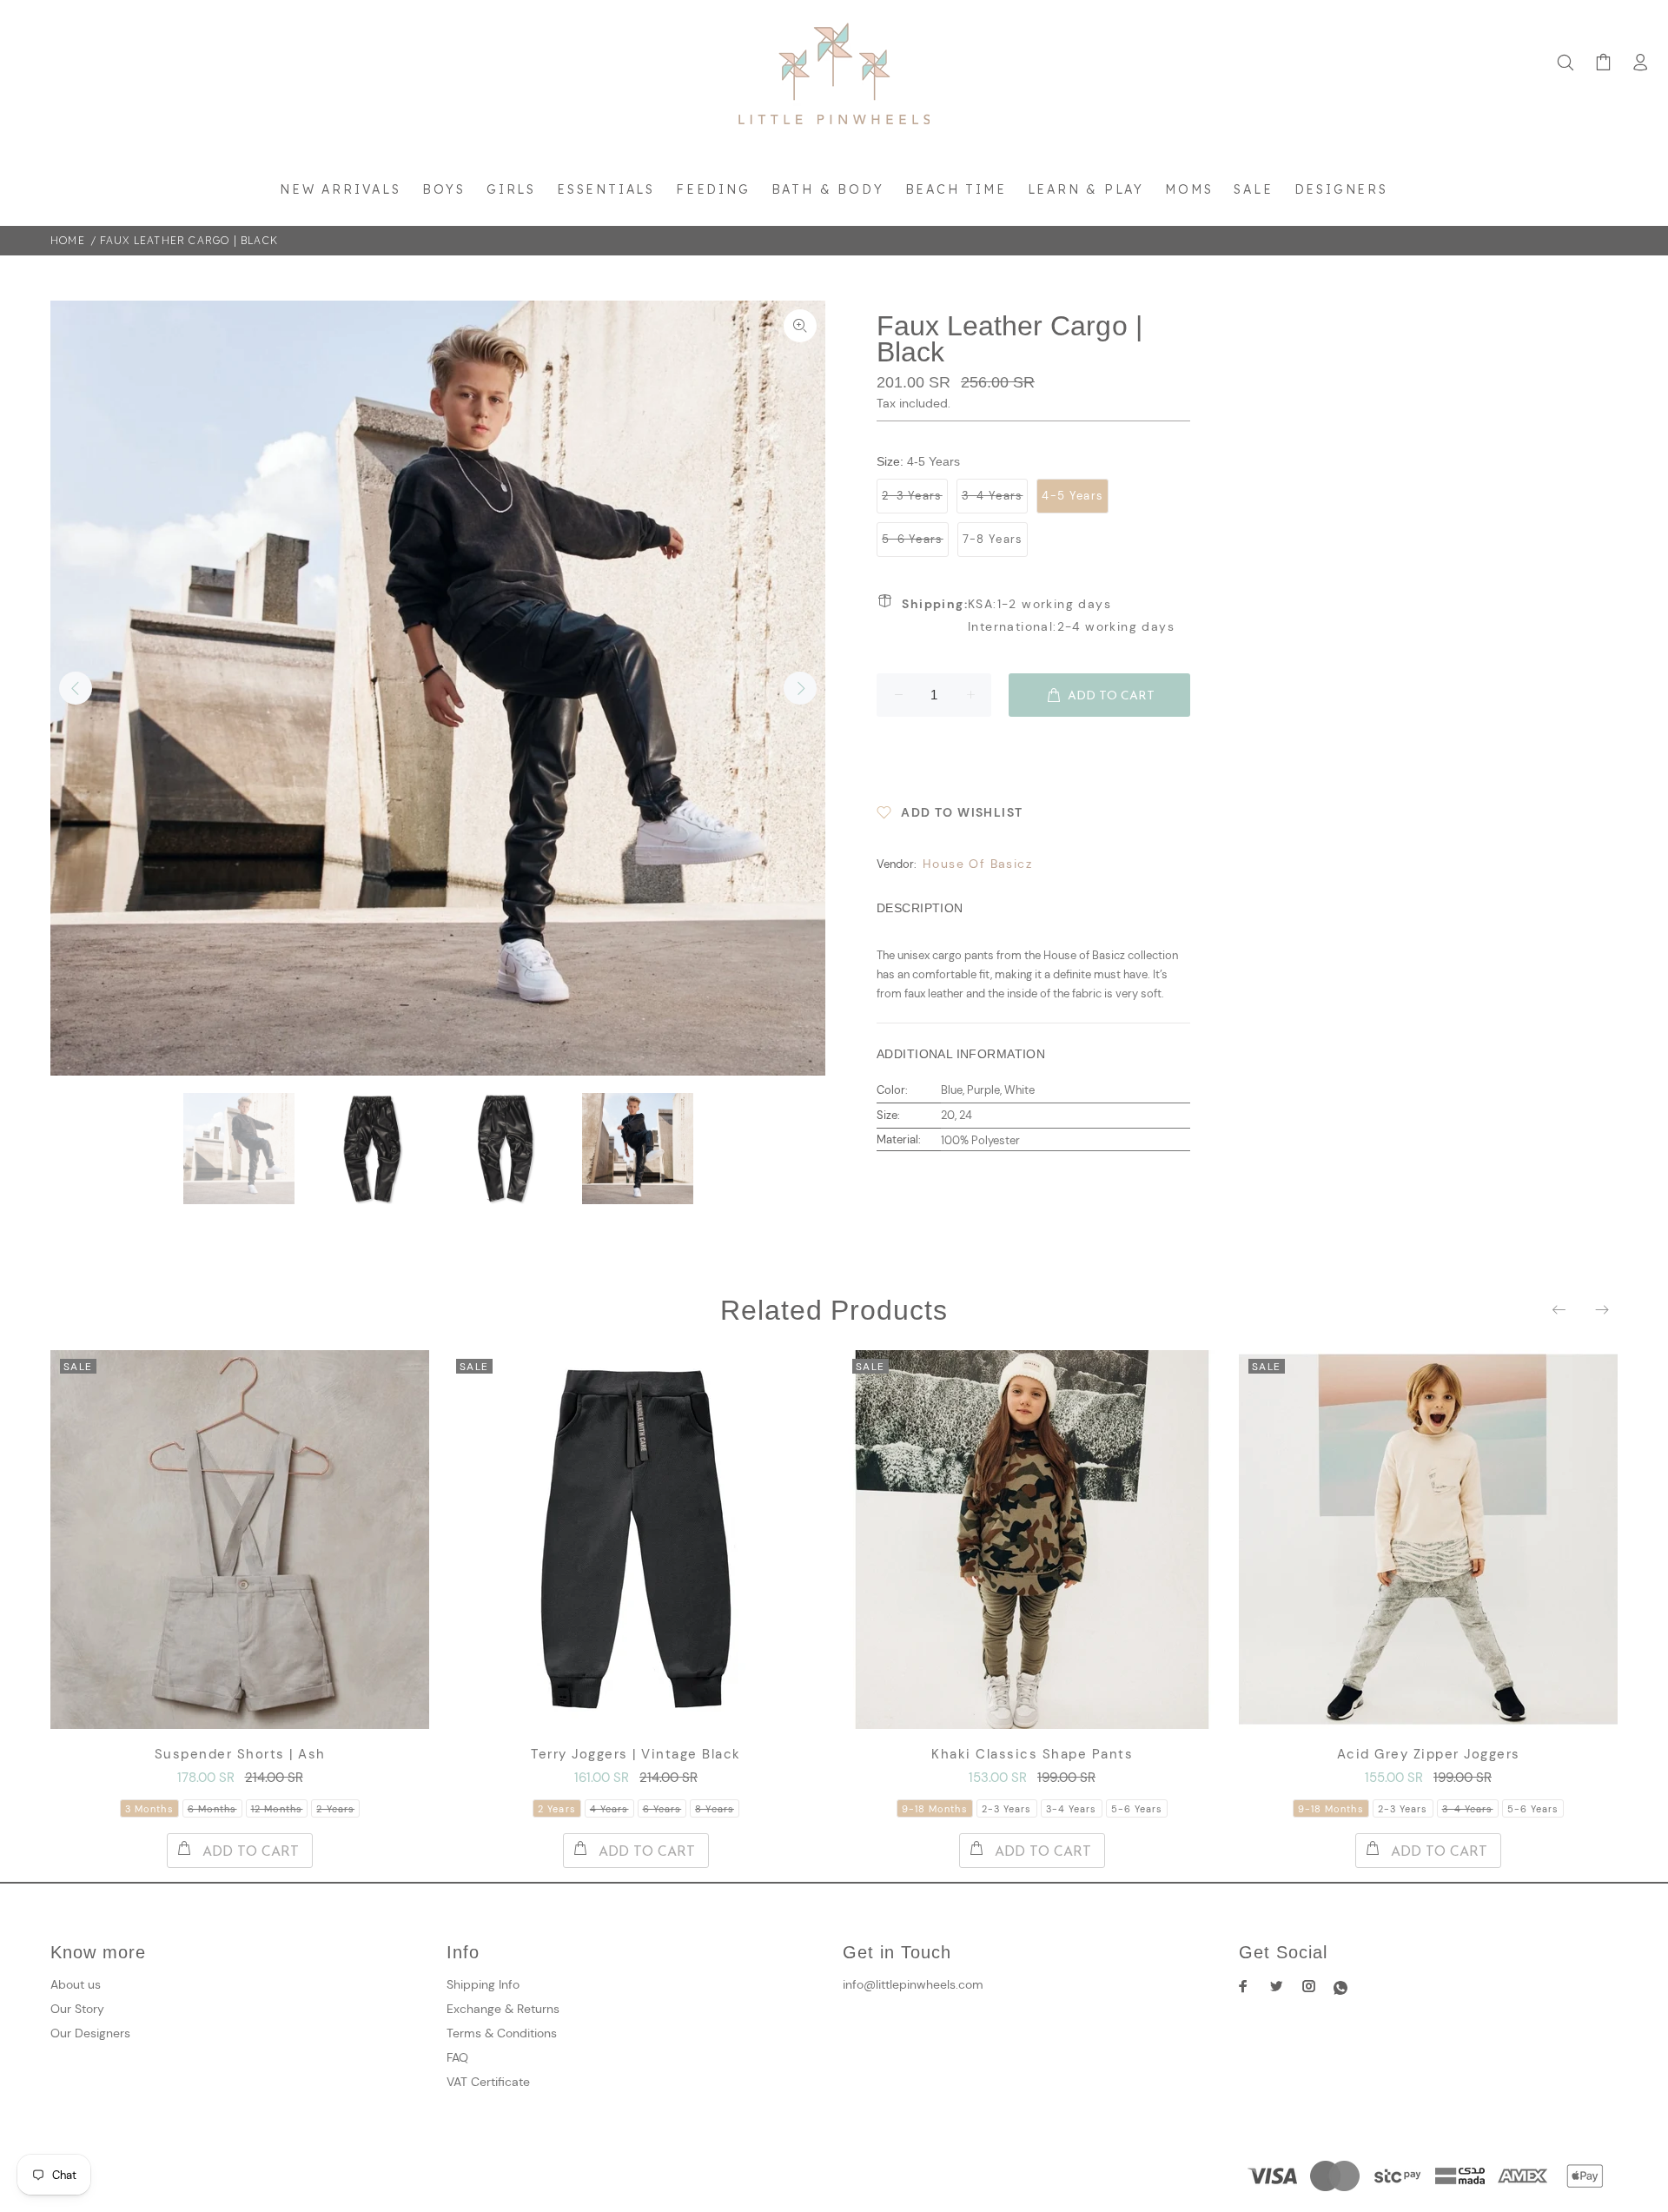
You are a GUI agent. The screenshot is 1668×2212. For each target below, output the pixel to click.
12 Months (277, 1809)
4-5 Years (1072, 496)
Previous (76, 688)
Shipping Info (483, 1984)
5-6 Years (913, 539)
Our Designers (90, 2033)
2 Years (335, 1809)
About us (76, 1984)
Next (800, 688)
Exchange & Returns (503, 2009)
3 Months (149, 1809)
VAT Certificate (488, 2082)
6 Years (662, 1809)
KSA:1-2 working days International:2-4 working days (1038, 615)
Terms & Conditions (502, 2033)
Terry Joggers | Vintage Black (636, 1754)
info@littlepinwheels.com (913, 1984)
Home (68, 240)
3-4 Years (993, 496)
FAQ (457, 2057)
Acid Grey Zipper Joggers (1429, 1754)
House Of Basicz (977, 864)
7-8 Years (993, 539)
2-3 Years (912, 496)
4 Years (609, 1809)
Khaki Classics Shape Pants (1032, 1754)
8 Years (715, 1809)
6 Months (212, 1809)
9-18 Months (935, 1809)
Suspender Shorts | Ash (240, 1754)
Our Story (77, 2009)
